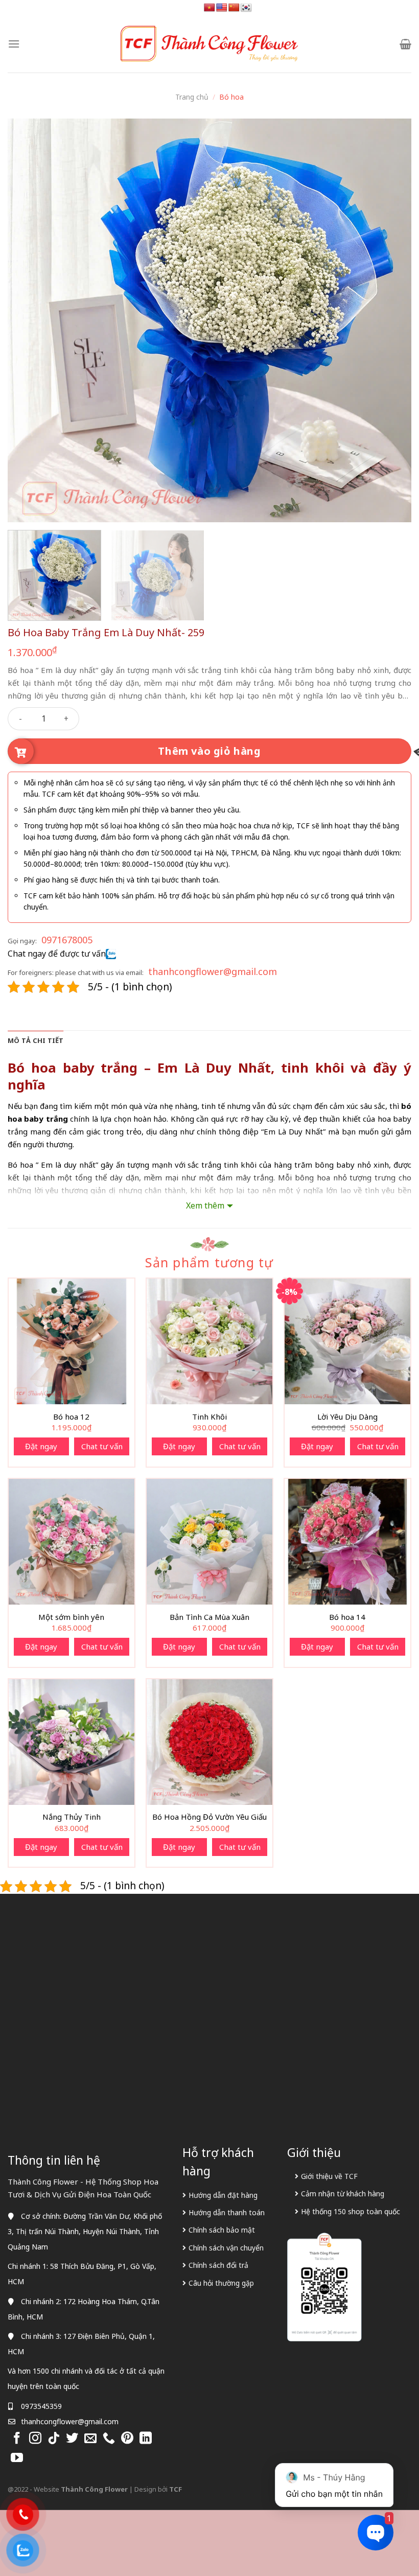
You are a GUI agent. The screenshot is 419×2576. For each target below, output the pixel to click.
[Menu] (14, 44)
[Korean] (246, 8)
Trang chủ (192, 97)
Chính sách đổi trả (218, 2265)
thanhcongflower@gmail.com (213, 971)
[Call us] (109, 2439)
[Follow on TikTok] (54, 2439)
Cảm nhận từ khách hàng (343, 2194)
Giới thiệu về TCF (329, 2176)
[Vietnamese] (209, 8)
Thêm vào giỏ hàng (209, 751)
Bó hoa (231, 97)
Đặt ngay (41, 1446)
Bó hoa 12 (71, 1417)
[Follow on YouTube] (17, 2458)
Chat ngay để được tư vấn (57, 954)
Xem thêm (205, 1205)
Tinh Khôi (209, 1417)
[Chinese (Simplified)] (234, 8)
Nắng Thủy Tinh (72, 1817)
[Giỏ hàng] (405, 44)
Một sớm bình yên (71, 1617)
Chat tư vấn (102, 1446)
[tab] (36, 1040)
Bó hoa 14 (347, 1617)
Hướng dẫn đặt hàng (223, 2195)
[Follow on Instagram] (35, 2439)
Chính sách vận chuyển (226, 2248)
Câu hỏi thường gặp (221, 2283)
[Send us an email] (90, 2439)
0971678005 (67, 940)
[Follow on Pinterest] (127, 2439)
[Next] (390, 320)
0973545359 (41, 2406)
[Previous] (29, 320)
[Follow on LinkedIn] (146, 2439)
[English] (222, 8)
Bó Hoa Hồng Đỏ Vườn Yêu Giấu (209, 1817)
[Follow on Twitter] (72, 2439)
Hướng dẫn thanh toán (227, 2212)
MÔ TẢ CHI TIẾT (36, 1040)
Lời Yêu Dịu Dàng (347, 1417)
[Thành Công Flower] (209, 44)
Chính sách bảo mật (222, 2230)
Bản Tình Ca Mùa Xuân (209, 1617)
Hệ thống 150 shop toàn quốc (351, 2211)
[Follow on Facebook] (17, 2439)
